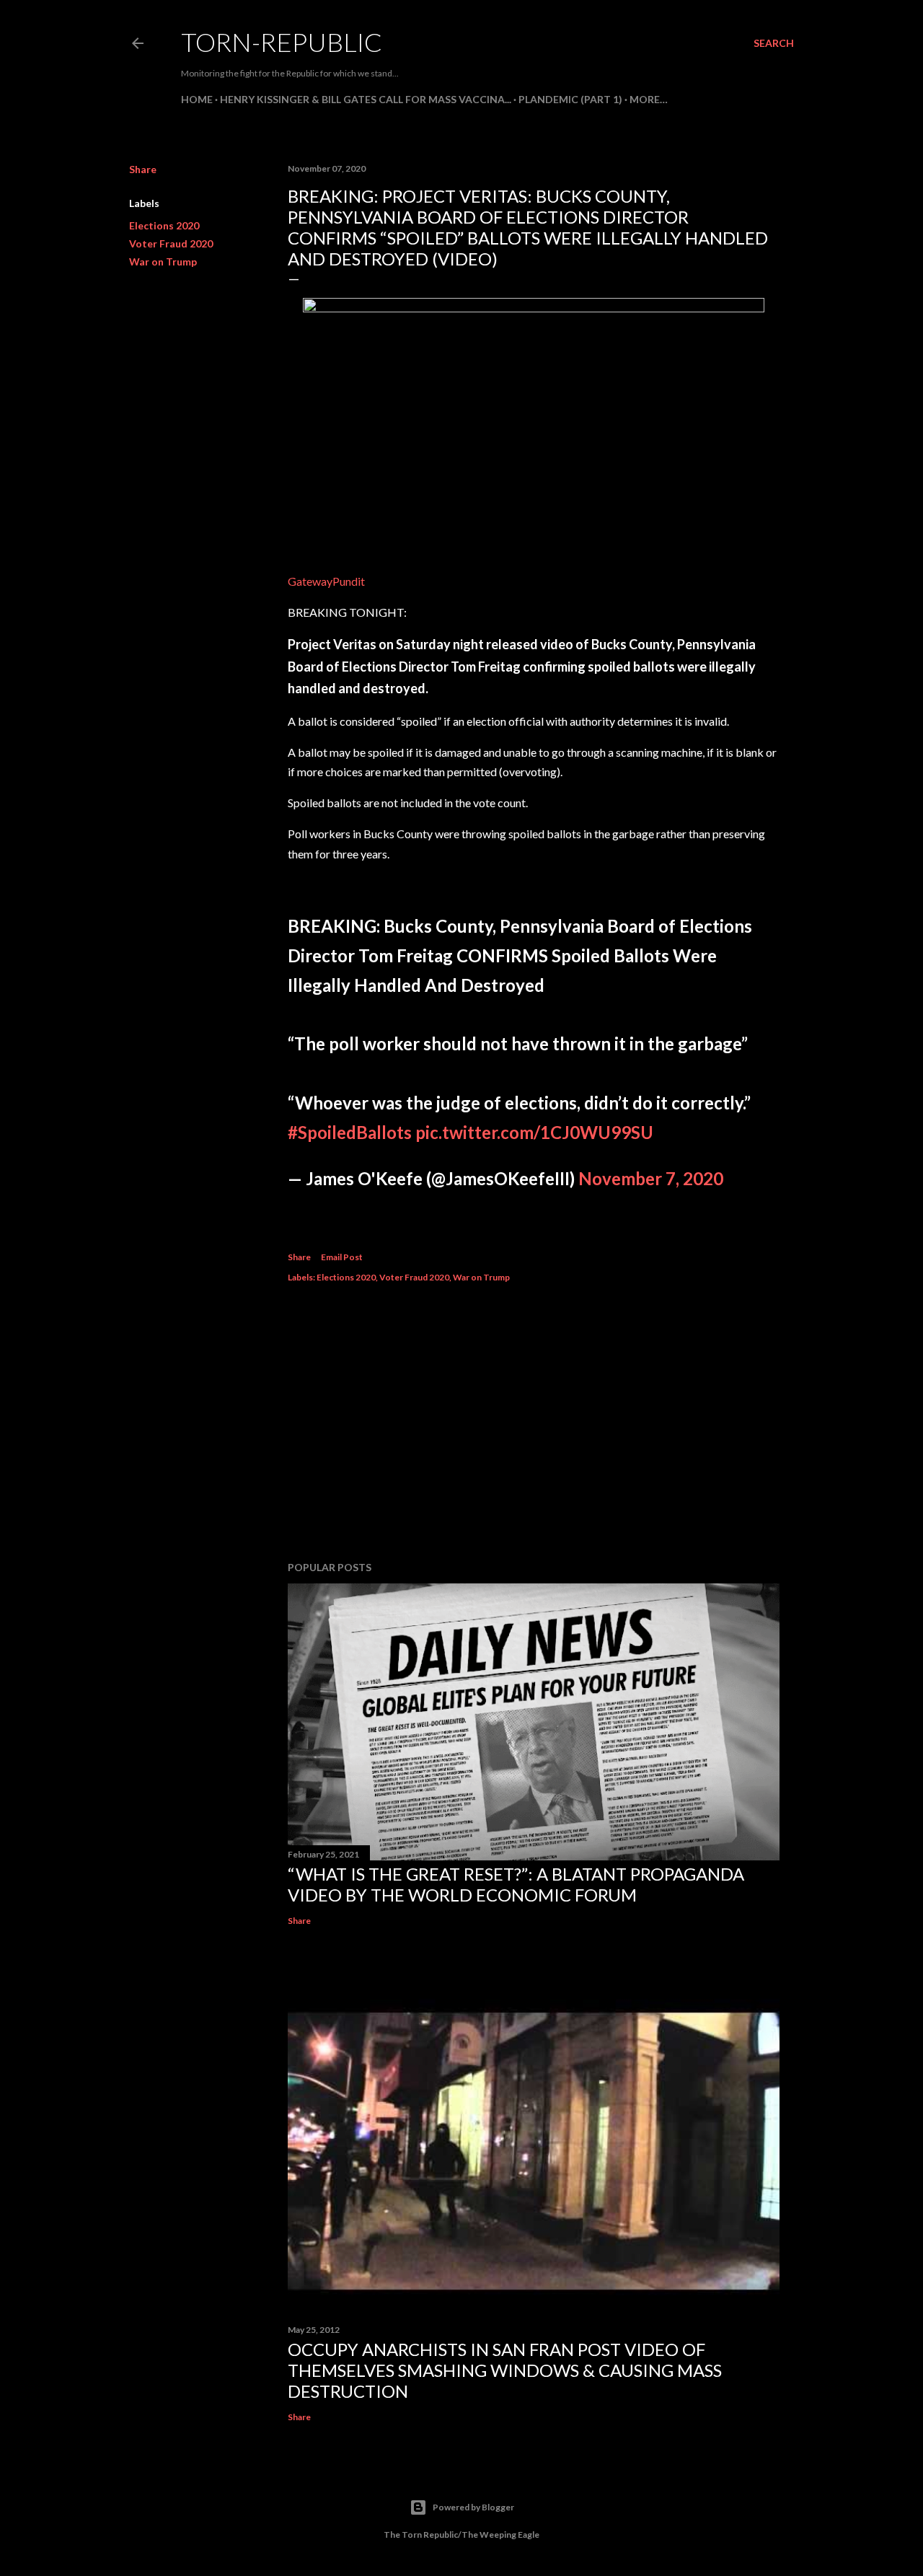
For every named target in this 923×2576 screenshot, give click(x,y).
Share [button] (143, 169)
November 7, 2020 (651, 1178)
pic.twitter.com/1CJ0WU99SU (534, 1132)
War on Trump (163, 261)
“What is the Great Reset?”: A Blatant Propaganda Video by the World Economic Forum (516, 1884)
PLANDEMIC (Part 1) (570, 99)
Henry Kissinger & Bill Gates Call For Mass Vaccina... (366, 99)
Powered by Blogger (473, 2507)
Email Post (342, 1257)
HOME (197, 99)
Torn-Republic (282, 42)
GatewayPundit (326, 581)
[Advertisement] (534, 1424)
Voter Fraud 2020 (171, 243)
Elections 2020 (164, 225)
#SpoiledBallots (350, 1132)
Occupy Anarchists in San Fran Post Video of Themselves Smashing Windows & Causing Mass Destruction (505, 2370)
